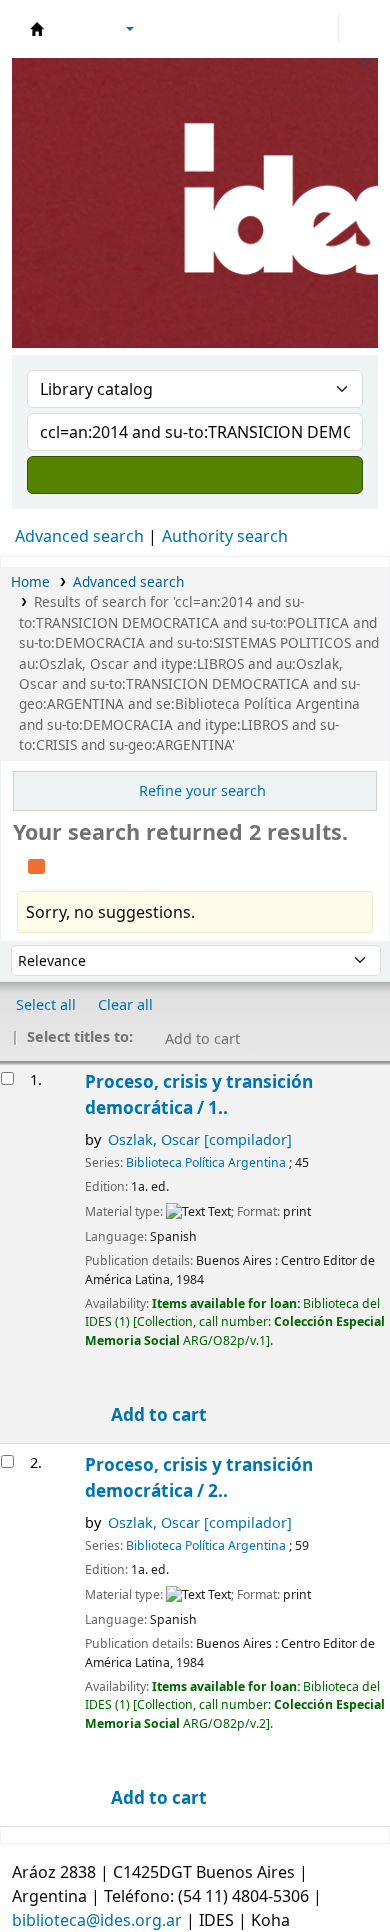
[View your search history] (357, 29)
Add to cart (157, 1414)
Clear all (125, 1004)
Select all (46, 1004)
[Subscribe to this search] (36, 864)
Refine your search (202, 790)
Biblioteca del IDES (37, 29)
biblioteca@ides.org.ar (97, 1920)
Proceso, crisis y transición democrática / (199, 1094)
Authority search (225, 536)
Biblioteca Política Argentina (206, 1162)
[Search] (195, 475)
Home (30, 581)
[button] (75, 29)
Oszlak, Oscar (200, 1139)
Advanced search (79, 536)
